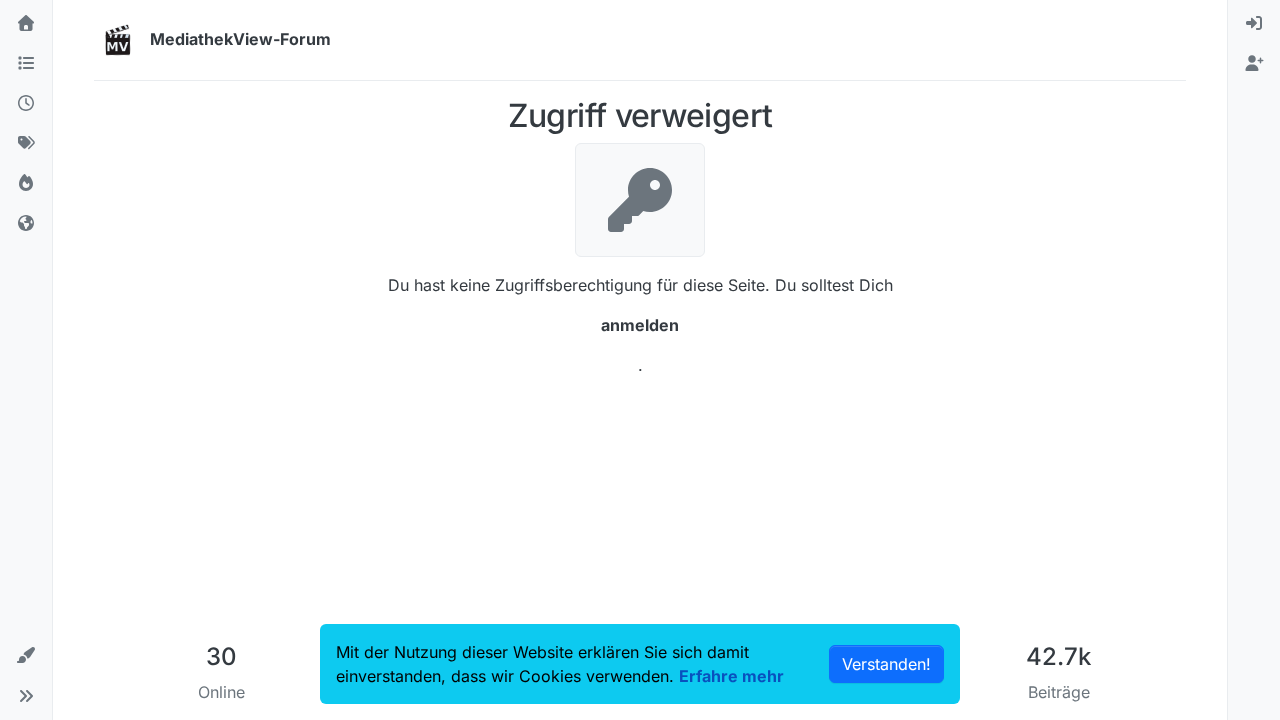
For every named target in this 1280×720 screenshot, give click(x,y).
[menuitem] (1254, 24)
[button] (26, 656)
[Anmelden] (1254, 24)
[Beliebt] (26, 184)
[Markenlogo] (118, 40)
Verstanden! (886, 664)
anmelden (640, 325)
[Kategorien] (26, 64)
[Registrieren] (1254, 64)
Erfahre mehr (731, 676)
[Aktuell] (26, 104)
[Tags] (26, 144)
